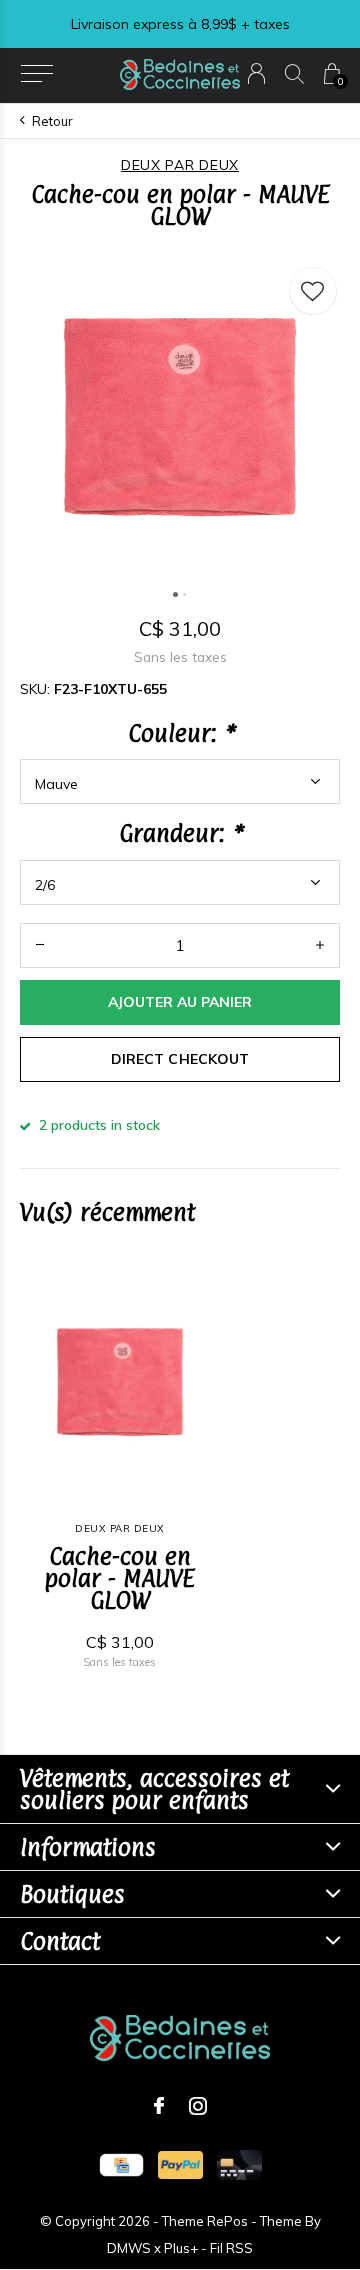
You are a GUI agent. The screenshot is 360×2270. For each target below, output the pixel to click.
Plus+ (181, 2248)
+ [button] (320, 945)
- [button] (40, 945)
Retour (52, 121)
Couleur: (180, 733)
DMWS (129, 2248)
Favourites (313, 291)
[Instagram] (198, 2106)
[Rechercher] (294, 73)
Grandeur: (180, 833)
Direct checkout (179, 1059)
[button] (36, 74)
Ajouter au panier (180, 1002)
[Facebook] (159, 2106)
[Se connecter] (256, 73)
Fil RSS (231, 2248)
